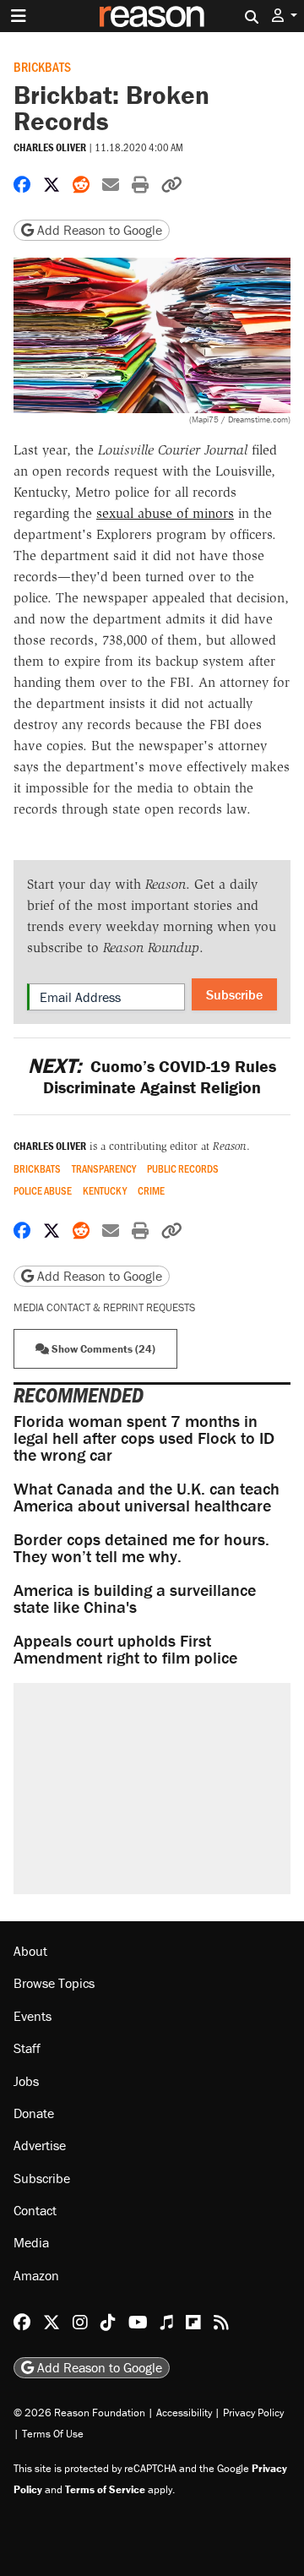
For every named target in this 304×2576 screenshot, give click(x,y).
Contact (35, 2210)
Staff (27, 2048)
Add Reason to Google (98, 230)
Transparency (104, 1169)
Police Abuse (43, 1191)
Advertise (40, 2145)
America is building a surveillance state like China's (135, 1598)
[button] (285, 16)
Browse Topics (54, 1983)
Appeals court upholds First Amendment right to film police (125, 1649)
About (30, 1951)
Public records (183, 1169)
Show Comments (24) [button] (102, 1349)
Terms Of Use (53, 2434)
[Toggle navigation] (19, 16)
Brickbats (42, 66)
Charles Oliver (50, 147)
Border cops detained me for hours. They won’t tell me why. (141, 1547)
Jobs (26, 2081)
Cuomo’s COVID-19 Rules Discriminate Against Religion (152, 1076)
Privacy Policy (253, 2413)
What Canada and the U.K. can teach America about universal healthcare (147, 1497)
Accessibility (184, 2413)
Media (31, 2242)
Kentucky (105, 1191)
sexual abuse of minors (165, 513)
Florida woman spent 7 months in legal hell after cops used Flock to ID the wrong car (144, 1438)
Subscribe (234, 994)
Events (33, 2016)
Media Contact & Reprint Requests (104, 1307)
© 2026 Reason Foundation (79, 2413)
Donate (34, 2113)
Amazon (36, 2275)
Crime (151, 1191)
